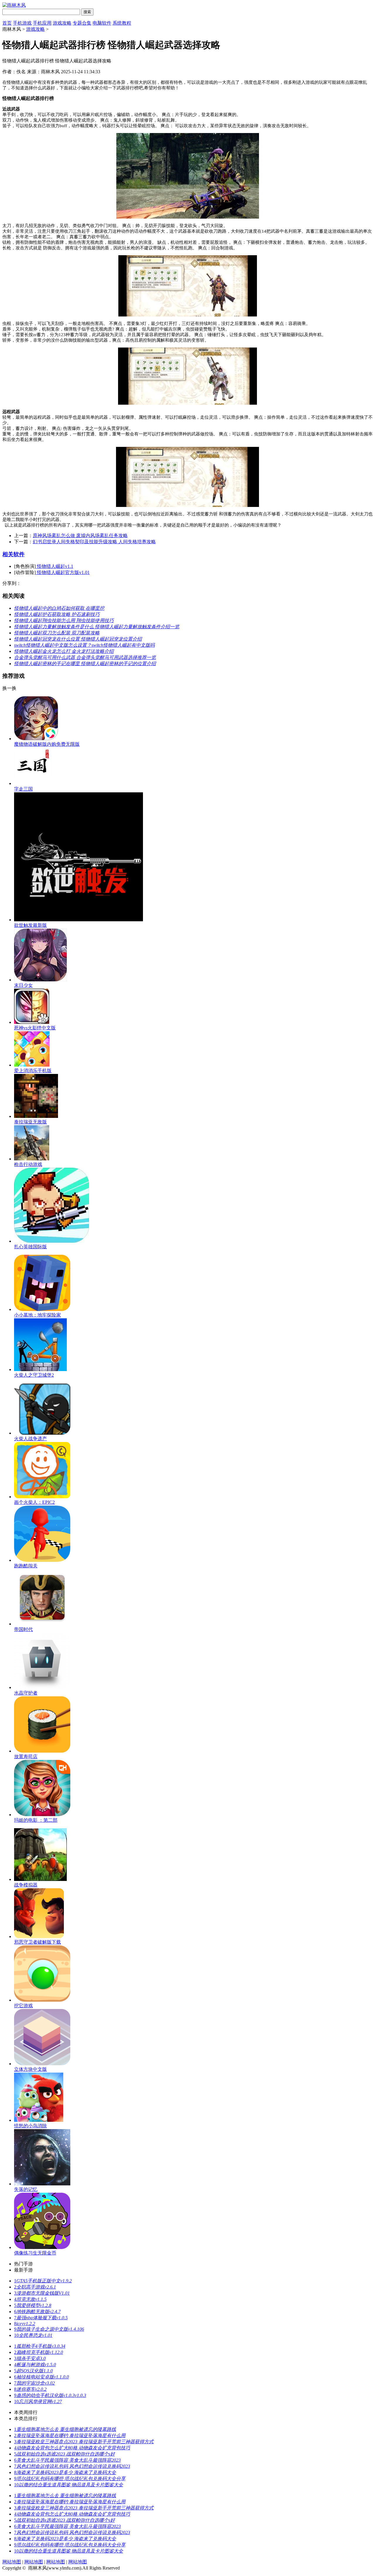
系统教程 (122, 23)
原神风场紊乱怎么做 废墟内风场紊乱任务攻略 (80, 536)
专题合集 (82, 23)
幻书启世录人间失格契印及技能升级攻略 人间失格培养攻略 (94, 542)
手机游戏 (22, 23)
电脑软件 (102, 23)
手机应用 (42, 23)
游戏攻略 (62, 23)
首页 (7, 23)
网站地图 (12, 2562)
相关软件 (13, 554)
